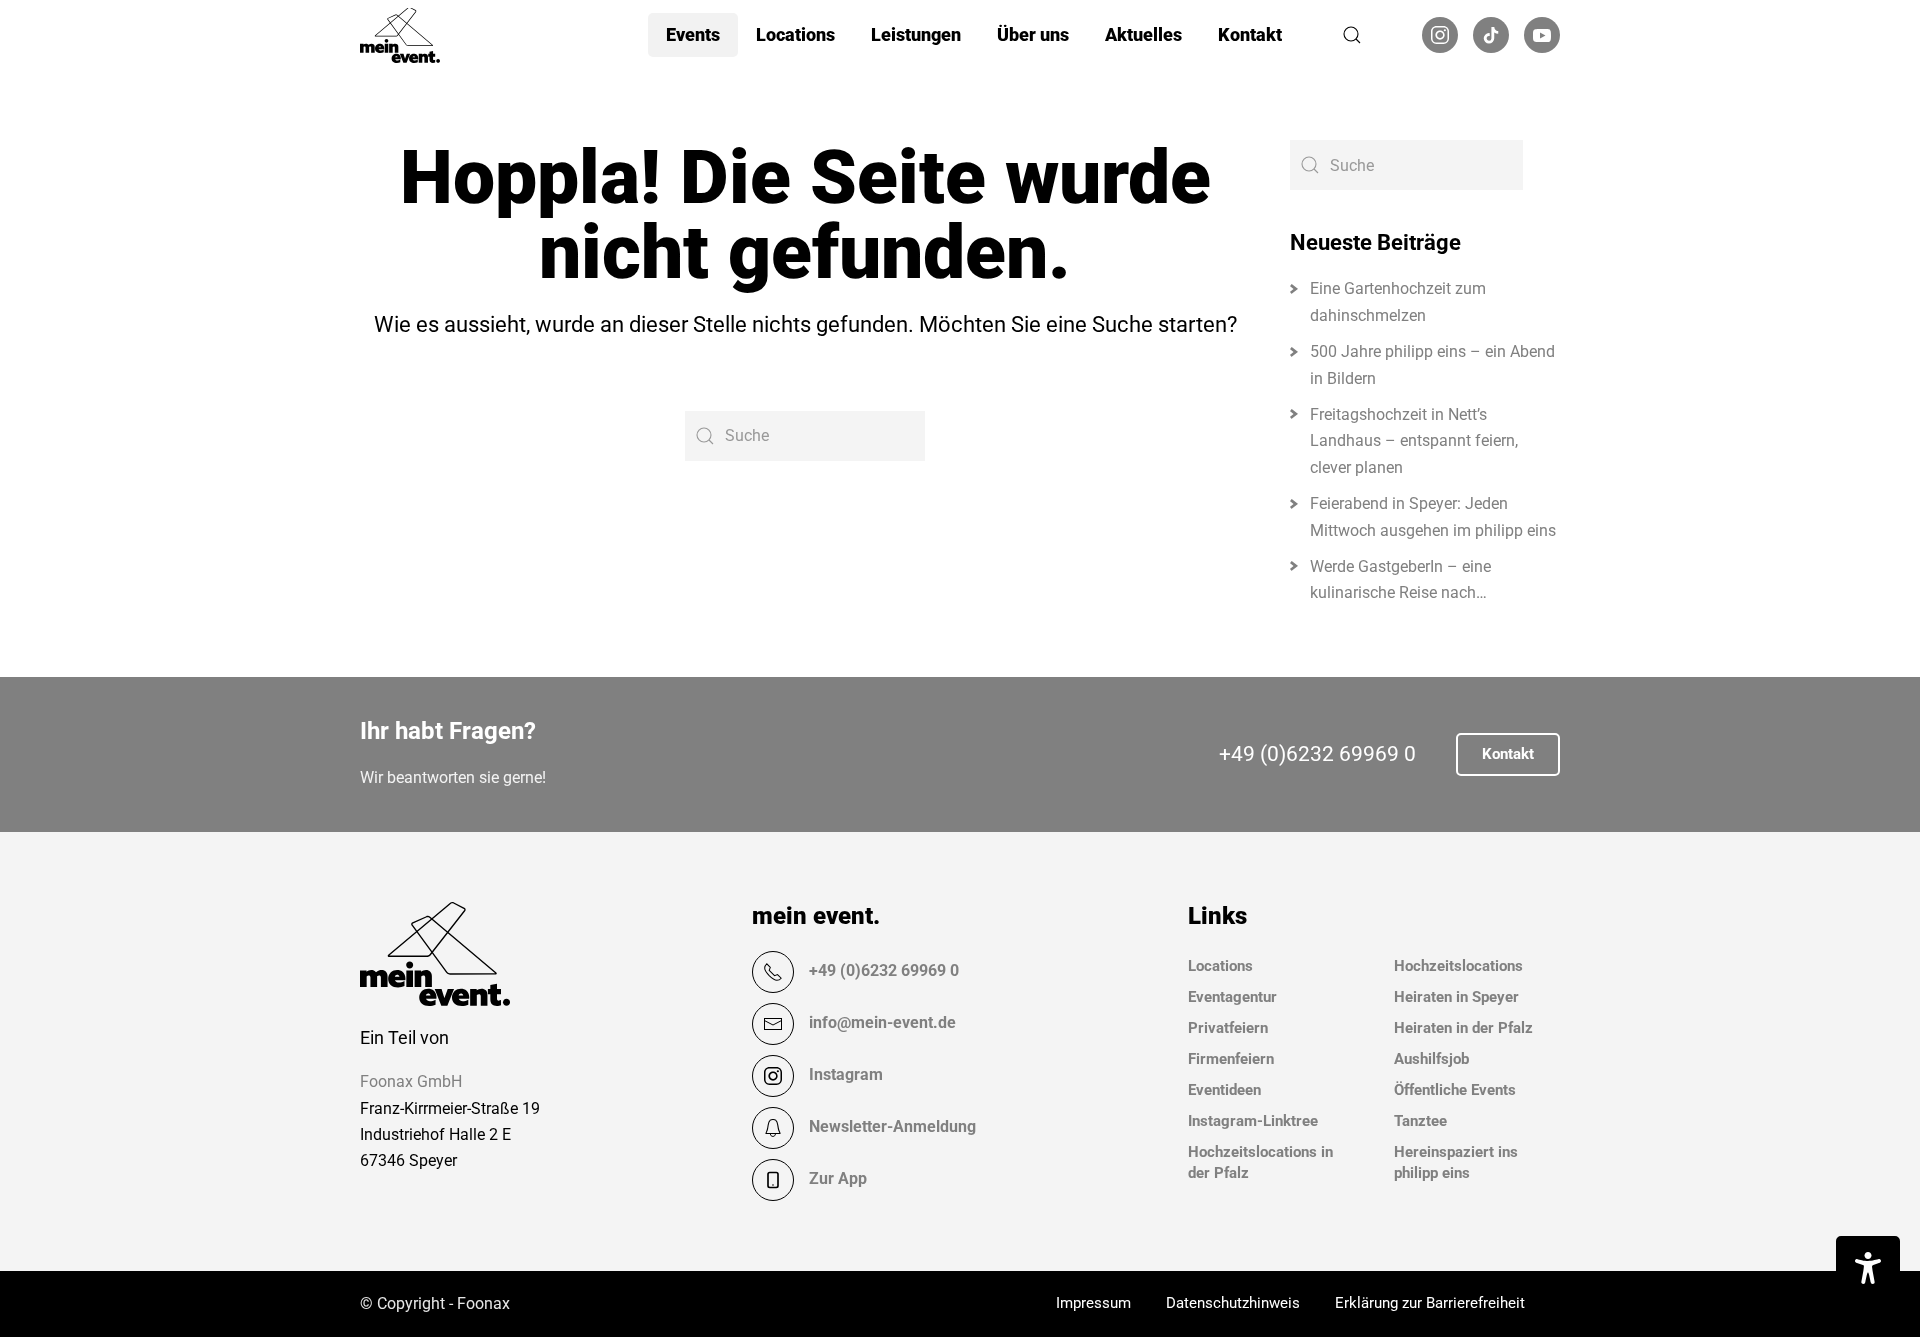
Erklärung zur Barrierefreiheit (1430, 1303)
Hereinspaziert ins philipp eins (1456, 1162)
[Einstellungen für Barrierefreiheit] (1868, 1268)
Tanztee (1420, 1121)
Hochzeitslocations (1458, 966)
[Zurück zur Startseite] (400, 35)
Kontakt (1250, 34)
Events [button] (693, 34)
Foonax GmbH (411, 1081)
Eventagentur (1232, 997)
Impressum (1093, 1303)
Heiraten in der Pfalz (1463, 1028)
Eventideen (1224, 1090)
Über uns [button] (1033, 34)
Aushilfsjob (1431, 1059)
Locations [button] (795, 34)
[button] (1352, 35)
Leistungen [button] (916, 34)
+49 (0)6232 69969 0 (1317, 754)
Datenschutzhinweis (1233, 1303)
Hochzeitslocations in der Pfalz (1260, 1162)
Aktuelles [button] (1143, 34)
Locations (1220, 966)
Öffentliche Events (1455, 1090)
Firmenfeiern (1231, 1059)
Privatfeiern (1228, 1028)
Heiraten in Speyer (1456, 997)
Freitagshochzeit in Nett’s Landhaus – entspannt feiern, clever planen (1414, 441)
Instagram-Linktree (1253, 1121)
